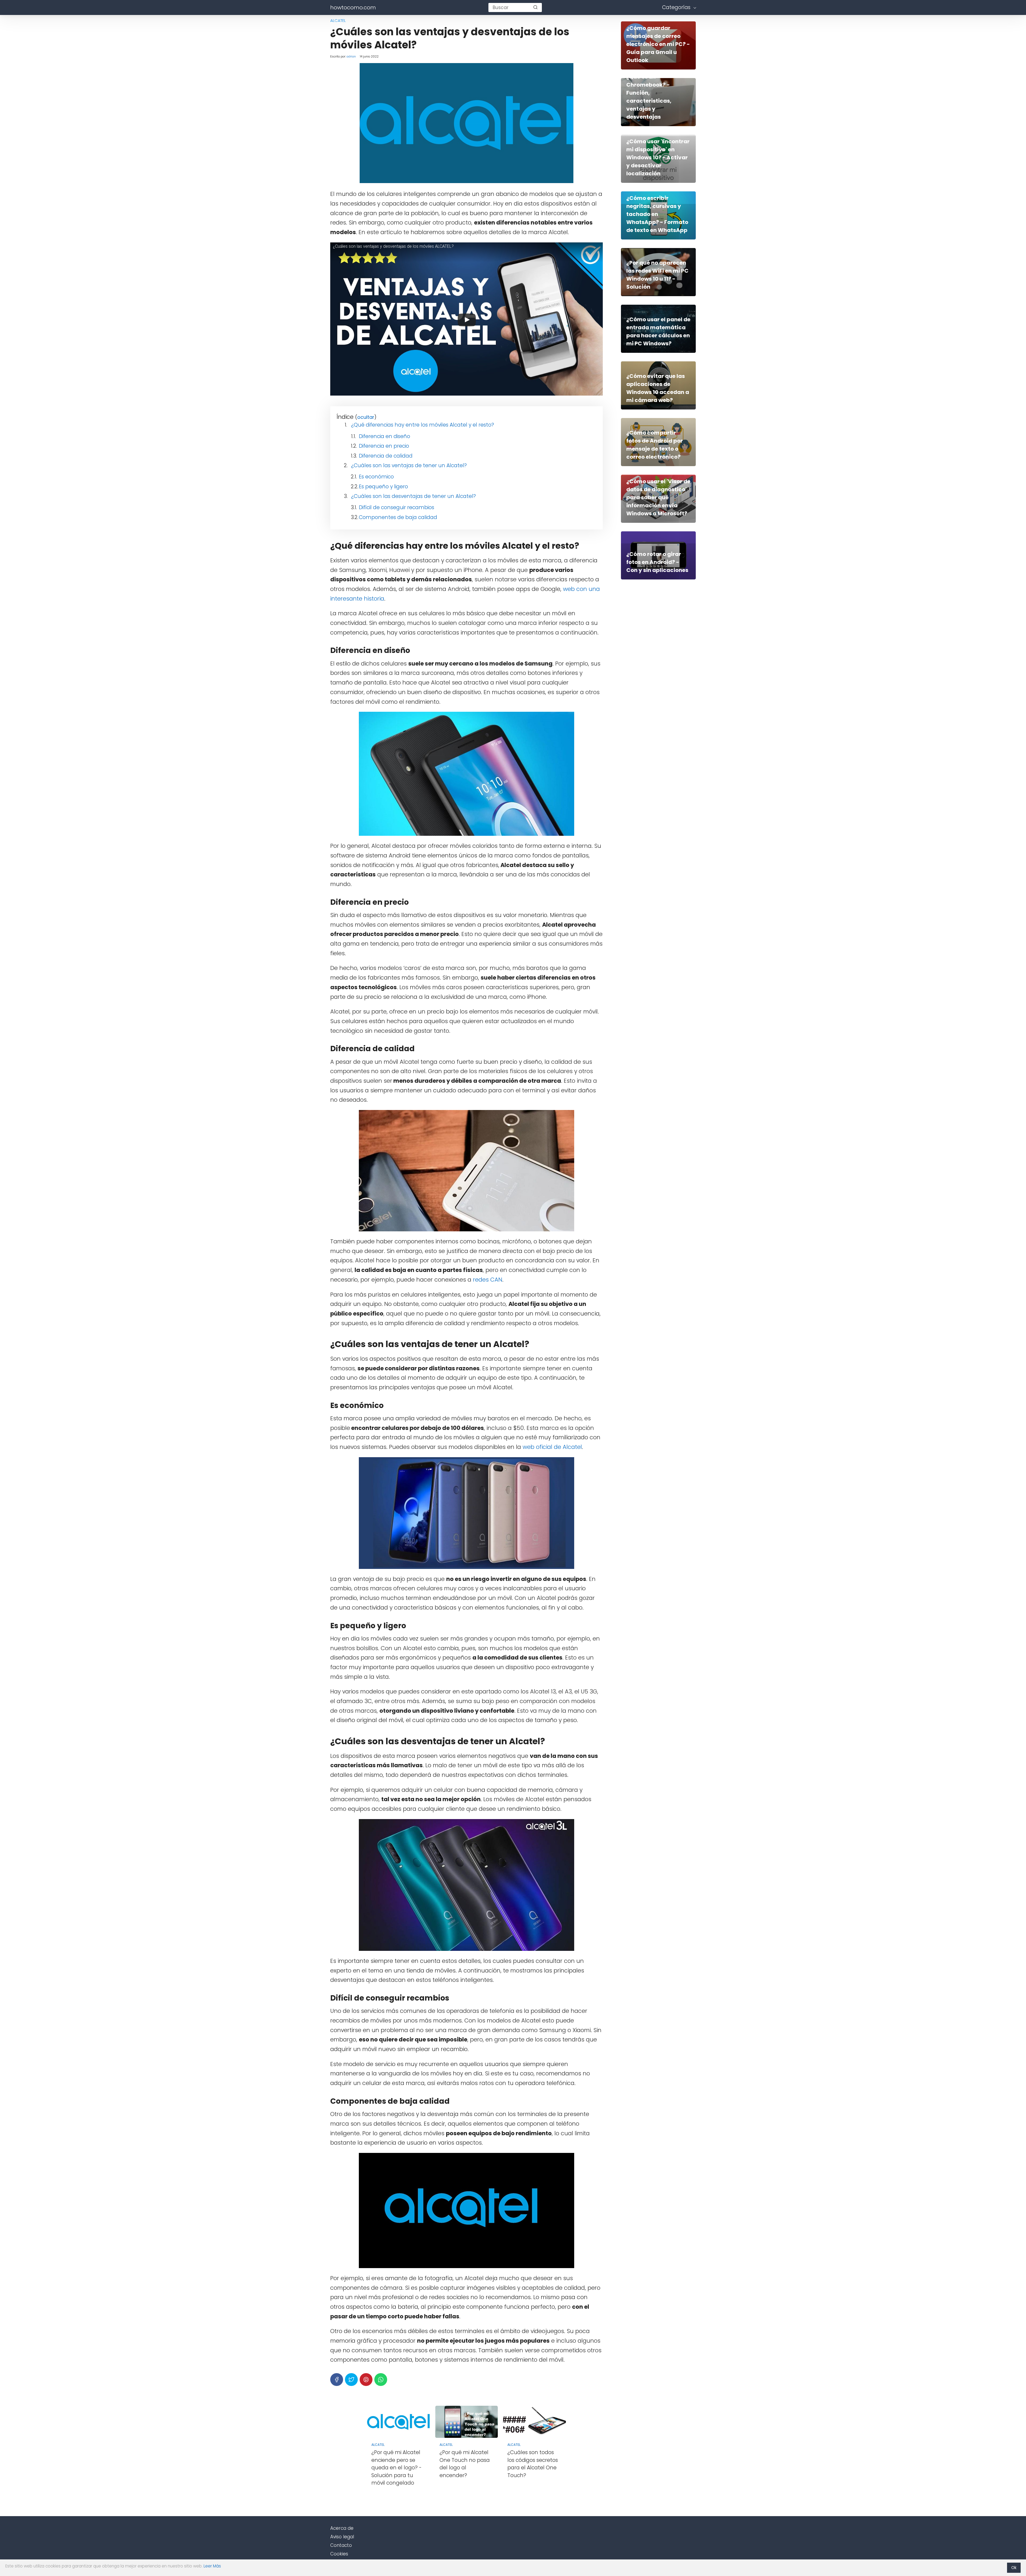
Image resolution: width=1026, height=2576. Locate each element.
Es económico (376, 477)
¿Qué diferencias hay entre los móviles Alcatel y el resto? (423, 425)
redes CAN (488, 1280)
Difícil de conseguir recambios (397, 507)
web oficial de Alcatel (552, 1447)
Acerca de (342, 2528)
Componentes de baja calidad (398, 517)
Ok (1014, 2568)
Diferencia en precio (384, 446)
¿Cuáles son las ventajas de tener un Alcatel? (409, 465)
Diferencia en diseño (384, 436)
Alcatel (338, 20)
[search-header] (535, 7)
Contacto (341, 2545)
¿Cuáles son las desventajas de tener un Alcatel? (413, 496)
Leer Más (212, 2566)
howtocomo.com (353, 7)
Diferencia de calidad (386, 456)
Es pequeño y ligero (383, 487)
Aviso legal (342, 2537)
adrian (351, 56)
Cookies (339, 2554)
